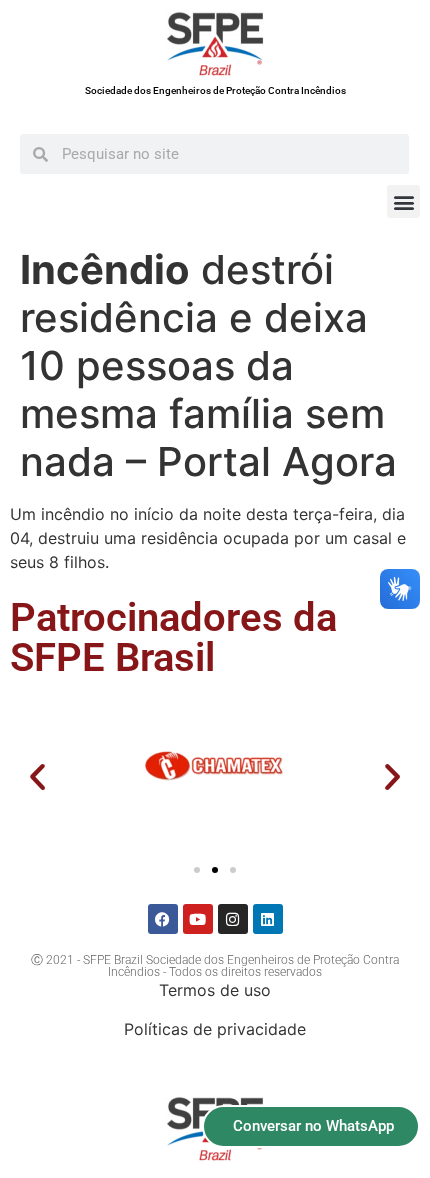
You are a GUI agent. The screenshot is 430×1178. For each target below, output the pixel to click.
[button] (403, 201)
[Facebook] (163, 919)
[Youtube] (198, 919)
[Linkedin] (268, 919)
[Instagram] (233, 919)
